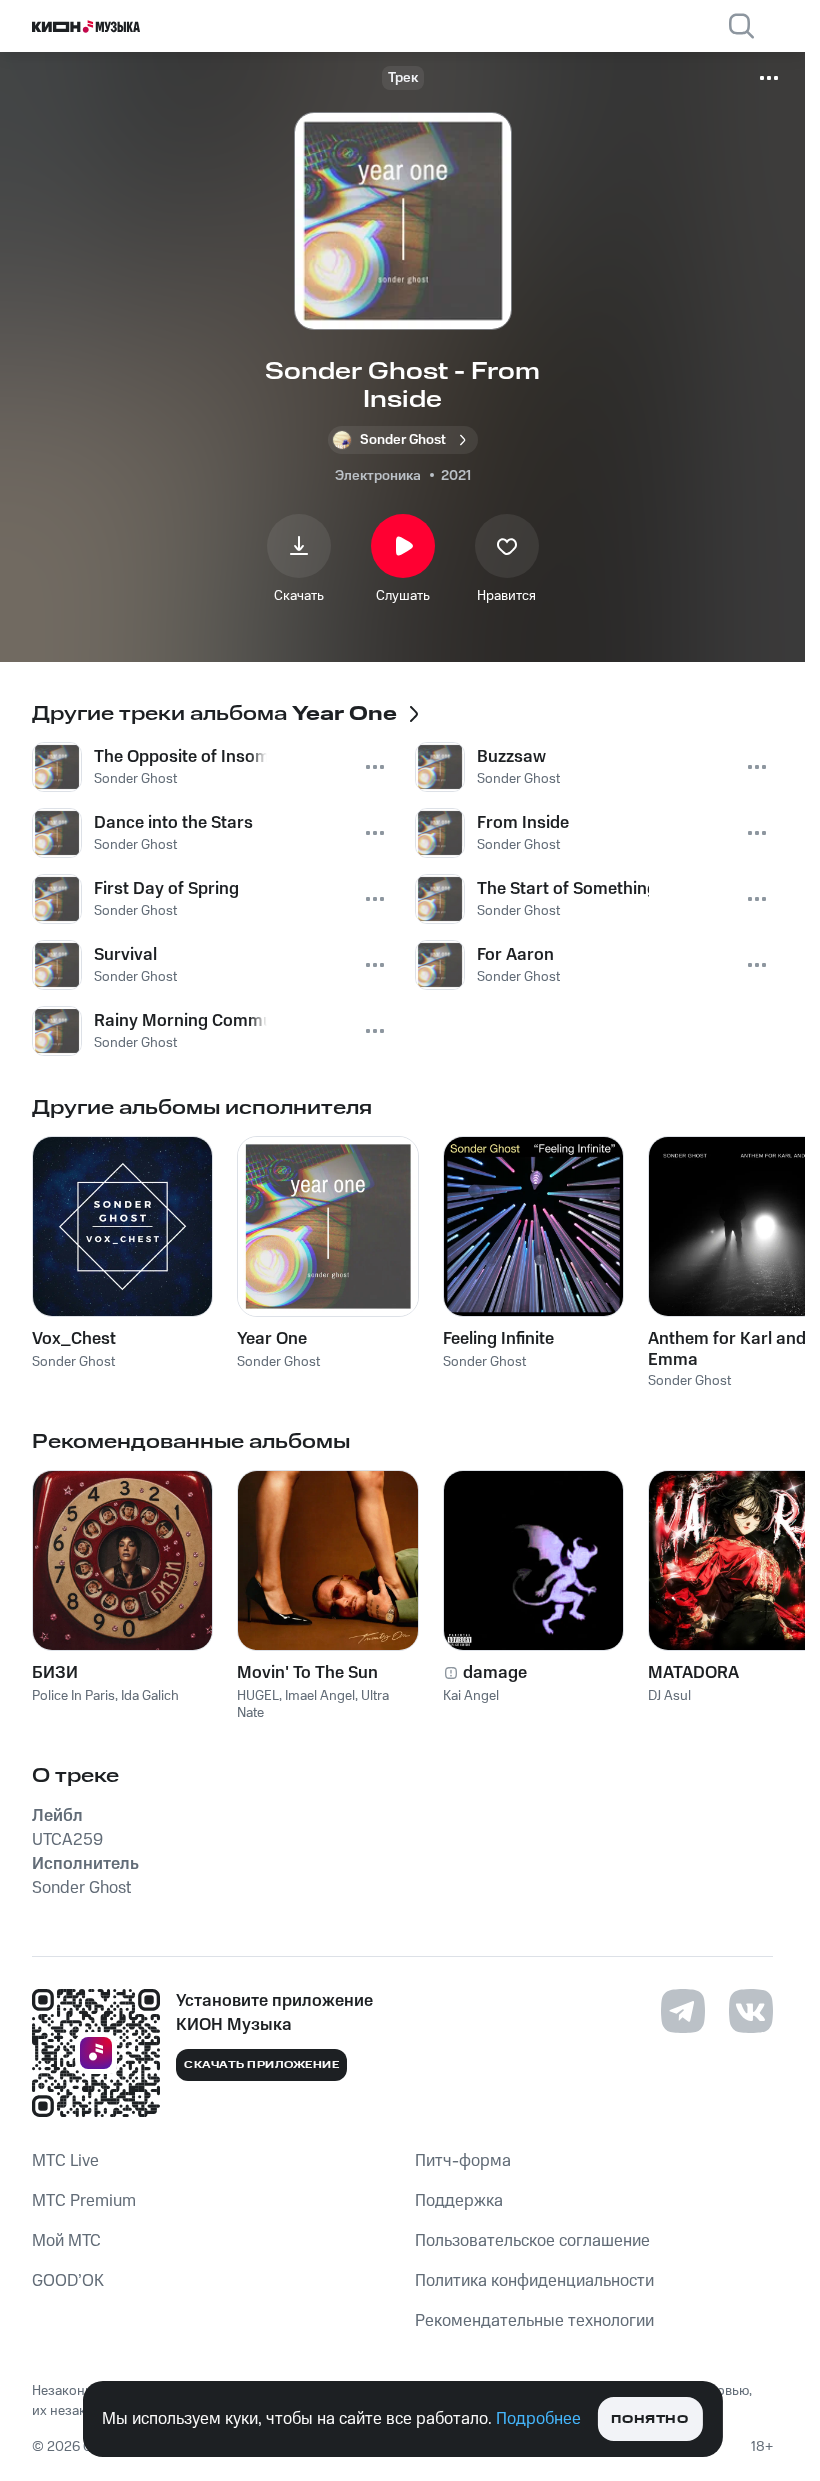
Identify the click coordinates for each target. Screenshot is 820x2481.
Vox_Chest (74, 1339)
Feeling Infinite (498, 1339)
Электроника (378, 476)
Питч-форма (463, 2161)
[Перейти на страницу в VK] (751, 2011)
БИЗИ (55, 1673)
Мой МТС (66, 2241)
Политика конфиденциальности (534, 2281)
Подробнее (538, 2419)
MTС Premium (84, 2201)
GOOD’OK (68, 2281)
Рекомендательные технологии (534, 2321)
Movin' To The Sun (307, 1673)
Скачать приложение (261, 2065)
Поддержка (459, 2201)
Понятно (649, 2419)
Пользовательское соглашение (532, 2241)
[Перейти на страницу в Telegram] (683, 2011)
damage (495, 1673)
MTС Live (65, 2161)
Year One (272, 1339)
